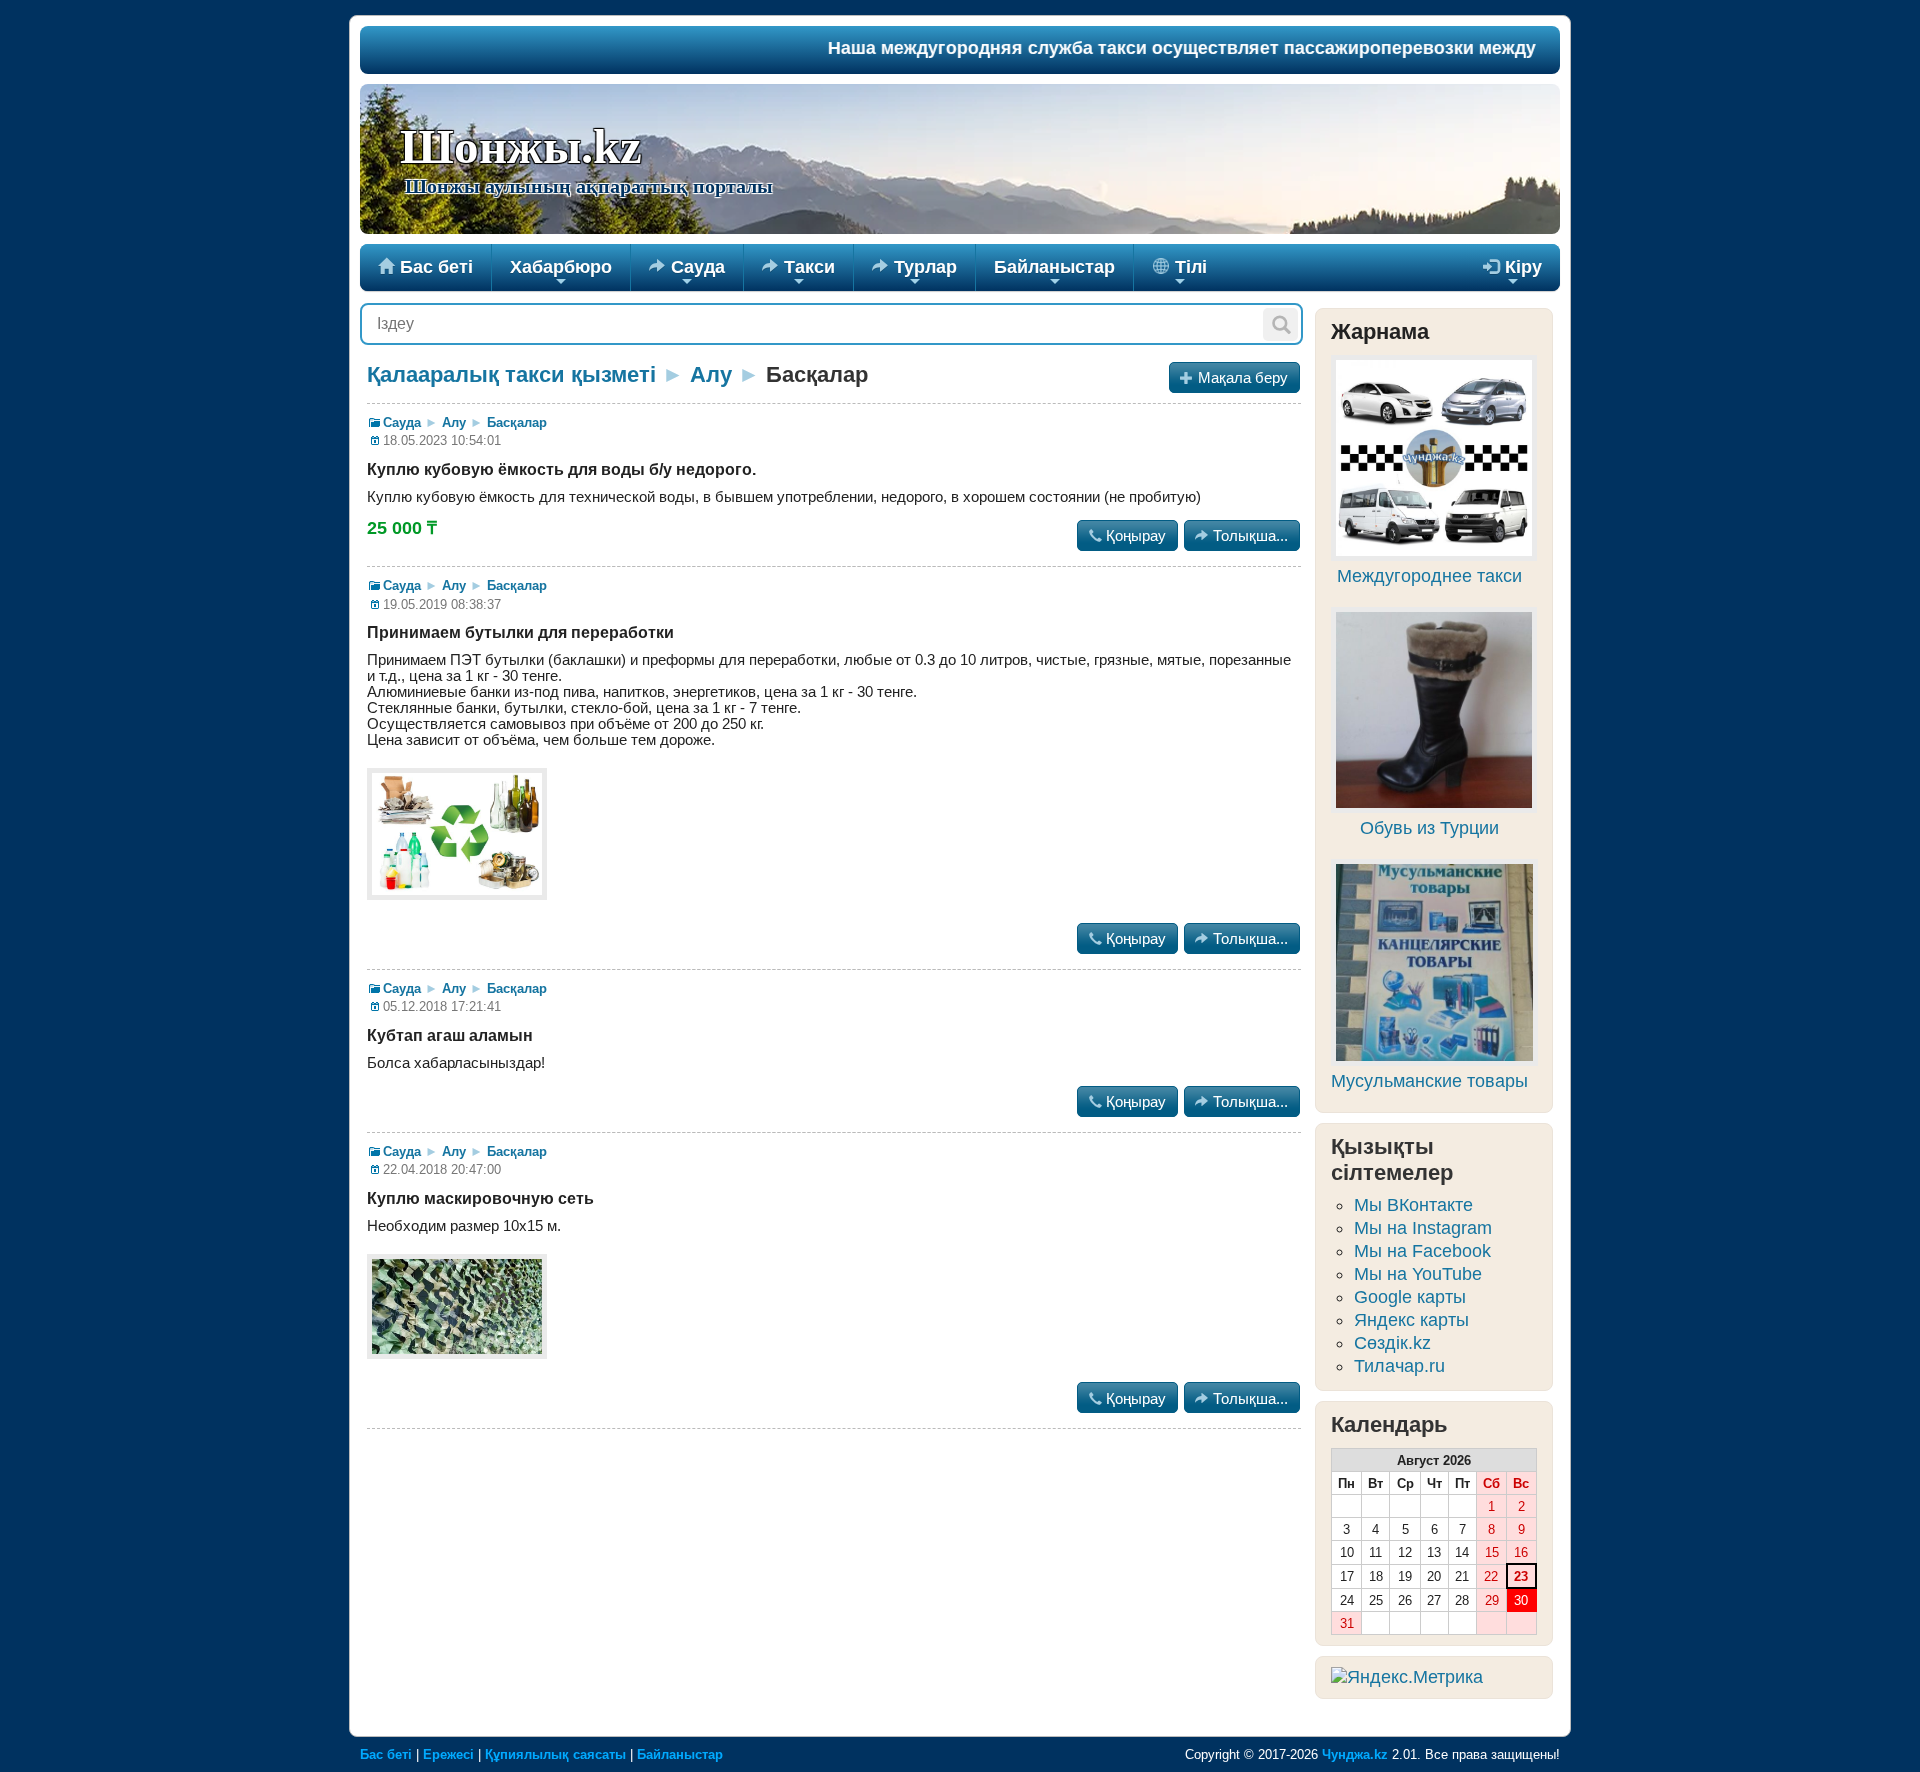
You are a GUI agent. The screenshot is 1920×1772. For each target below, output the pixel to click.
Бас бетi (425, 267)
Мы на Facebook (1422, 1251)
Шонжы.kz (521, 147)
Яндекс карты (1411, 1320)
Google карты (1410, 1297)
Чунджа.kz (1355, 1754)
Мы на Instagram (1423, 1228)
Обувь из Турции (1429, 828)
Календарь (1389, 1424)
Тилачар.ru (1399, 1366)
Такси (798, 274)
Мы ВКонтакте (1413, 1205)
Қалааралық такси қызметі (511, 374)
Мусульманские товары (1429, 1081)
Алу (711, 374)
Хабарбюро (561, 274)
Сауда (687, 274)
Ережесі (448, 1754)
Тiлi (1188, 274)
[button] (1280, 324)
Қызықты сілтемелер (1392, 1159)
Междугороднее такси (1429, 576)
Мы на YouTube (1418, 1274)
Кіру (1512, 274)
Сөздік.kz (1392, 1343)
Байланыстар (1054, 274)
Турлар (914, 274)
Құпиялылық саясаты (555, 1754)
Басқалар (517, 422)
